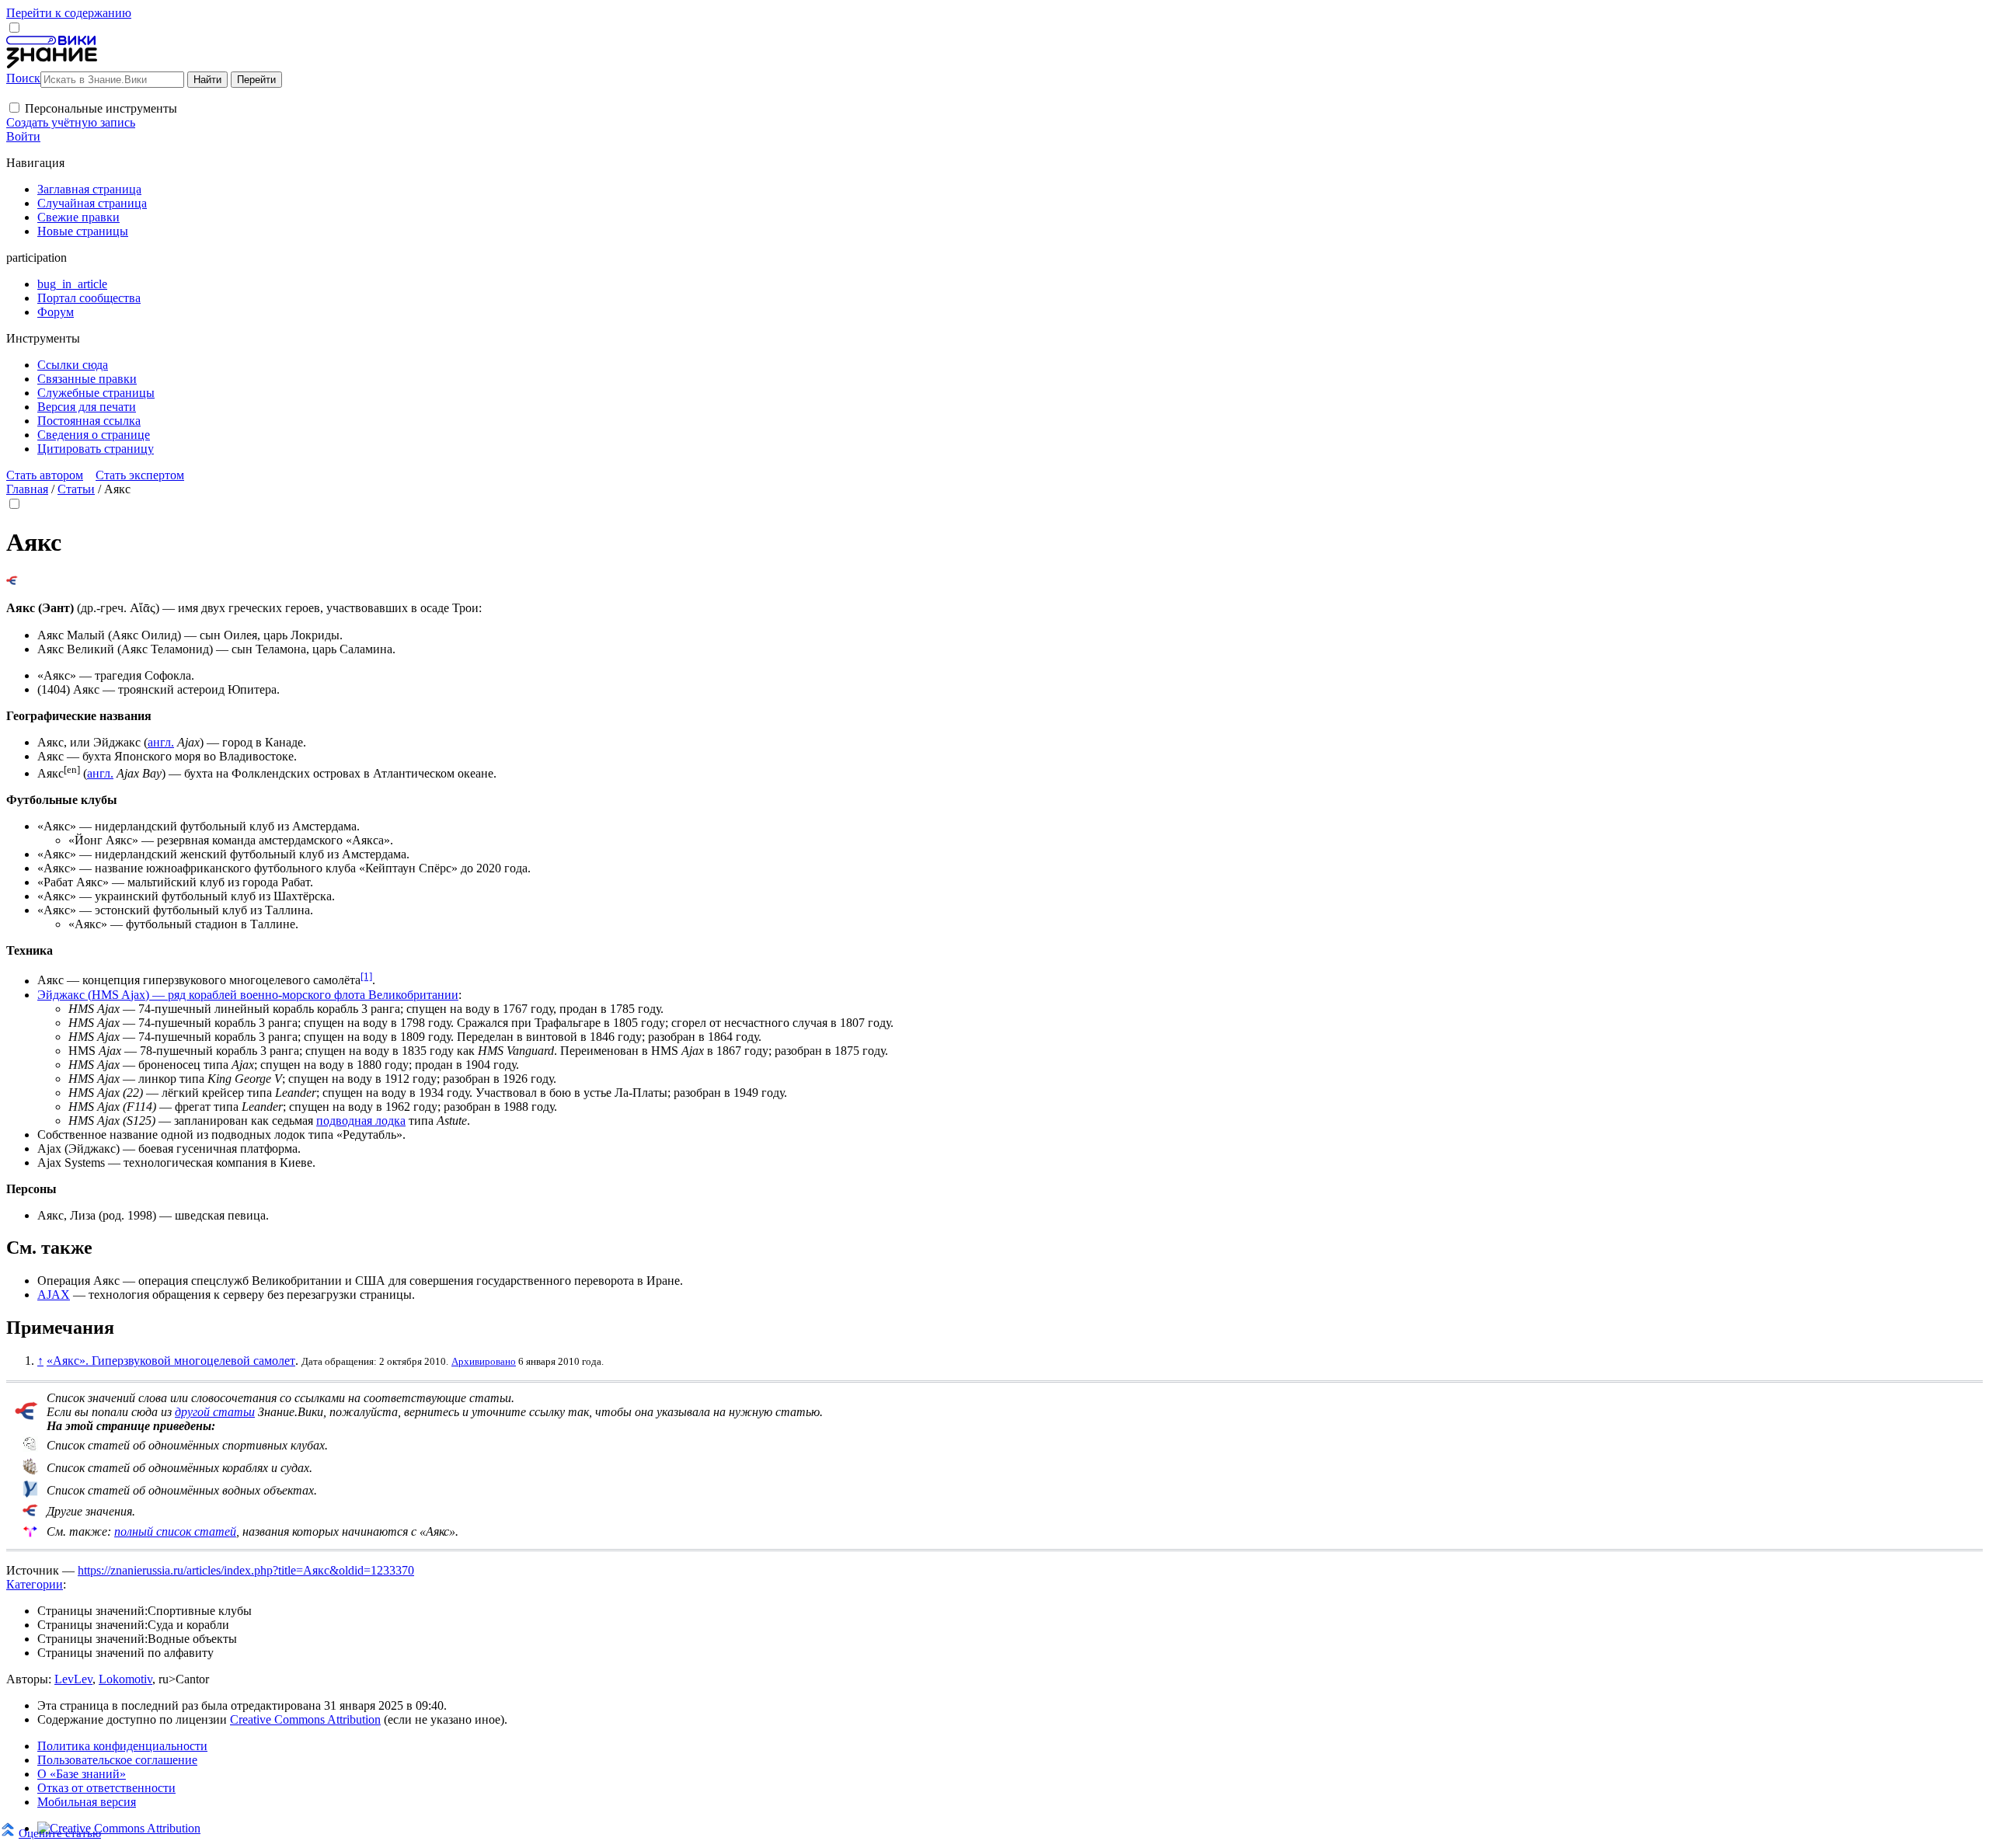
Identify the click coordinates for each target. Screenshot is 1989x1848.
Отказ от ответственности (106, 1788)
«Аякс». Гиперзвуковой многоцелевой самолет (171, 1361)
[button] (14, 108)
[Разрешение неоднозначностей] (12, 581)
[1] (366, 976)
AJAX (54, 1295)
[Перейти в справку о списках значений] (26, 1416)
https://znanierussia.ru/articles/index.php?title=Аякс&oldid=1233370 (246, 1570)
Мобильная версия (87, 1802)
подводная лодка (361, 1121)
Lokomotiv (125, 1679)
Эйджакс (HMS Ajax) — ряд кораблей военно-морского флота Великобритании (248, 995)
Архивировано (484, 1361)
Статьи (76, 489)
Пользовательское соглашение (117, 1760)
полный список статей (175, 1531)
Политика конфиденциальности (122, 1746)
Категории (35, 1584)
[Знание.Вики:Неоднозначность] (30, 1448)
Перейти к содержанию (69, 13)
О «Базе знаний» (82, 1774)
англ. (161, 742)
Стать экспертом (140, 475)
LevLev (73, 1679)
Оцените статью (60, 1833)
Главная (27, 489)
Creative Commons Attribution (305, 1719)
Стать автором (45, 475)
